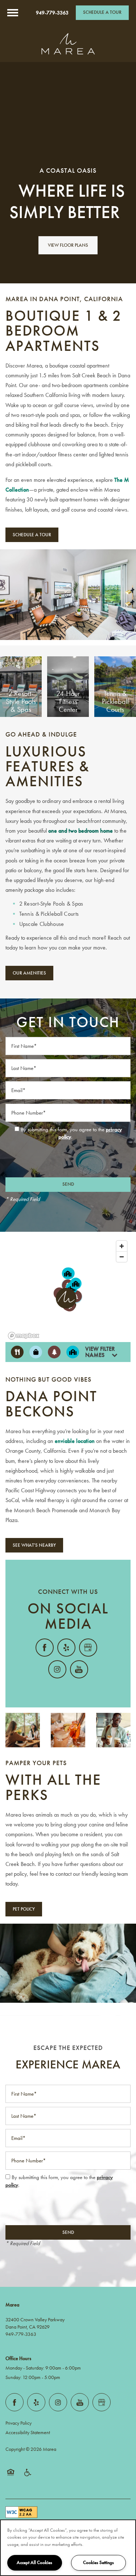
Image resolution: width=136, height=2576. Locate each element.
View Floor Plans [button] (68, 245)
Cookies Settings (98, 2563)
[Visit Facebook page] (45, 1648)
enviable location (75, 1441)
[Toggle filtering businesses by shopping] (36, 1352)
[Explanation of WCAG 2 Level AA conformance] (21, 2512)
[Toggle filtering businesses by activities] (54, 1352)
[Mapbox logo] (24, 1336)
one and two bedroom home (81, 831)
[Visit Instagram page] (57, 1669)
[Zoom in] (122, 1246)
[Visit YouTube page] (79, 1669)
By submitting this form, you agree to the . (71, 1133)
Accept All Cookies (34, 2563)
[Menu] (13, 13)
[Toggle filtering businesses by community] (73, 1352)
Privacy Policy (18, 2423)
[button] (102, 13)
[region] (68, 2548)
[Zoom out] (122, 1257)
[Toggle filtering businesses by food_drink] (17, 1352)
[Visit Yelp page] (66, 1648)
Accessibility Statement (28, 2433)
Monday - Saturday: (25, 2368)
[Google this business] (88, 1648)
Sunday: (13, 2377)
